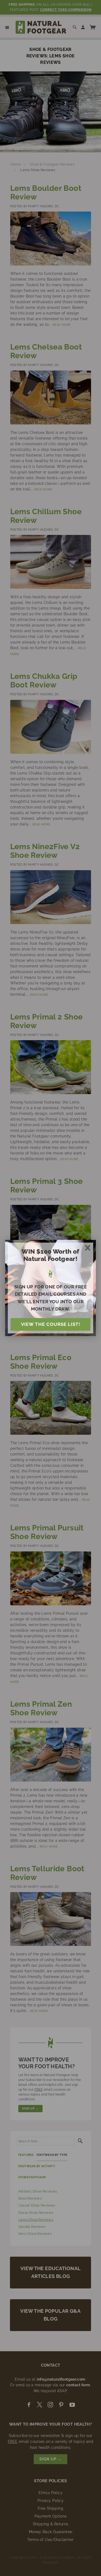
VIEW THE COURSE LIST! (51, 1324)
